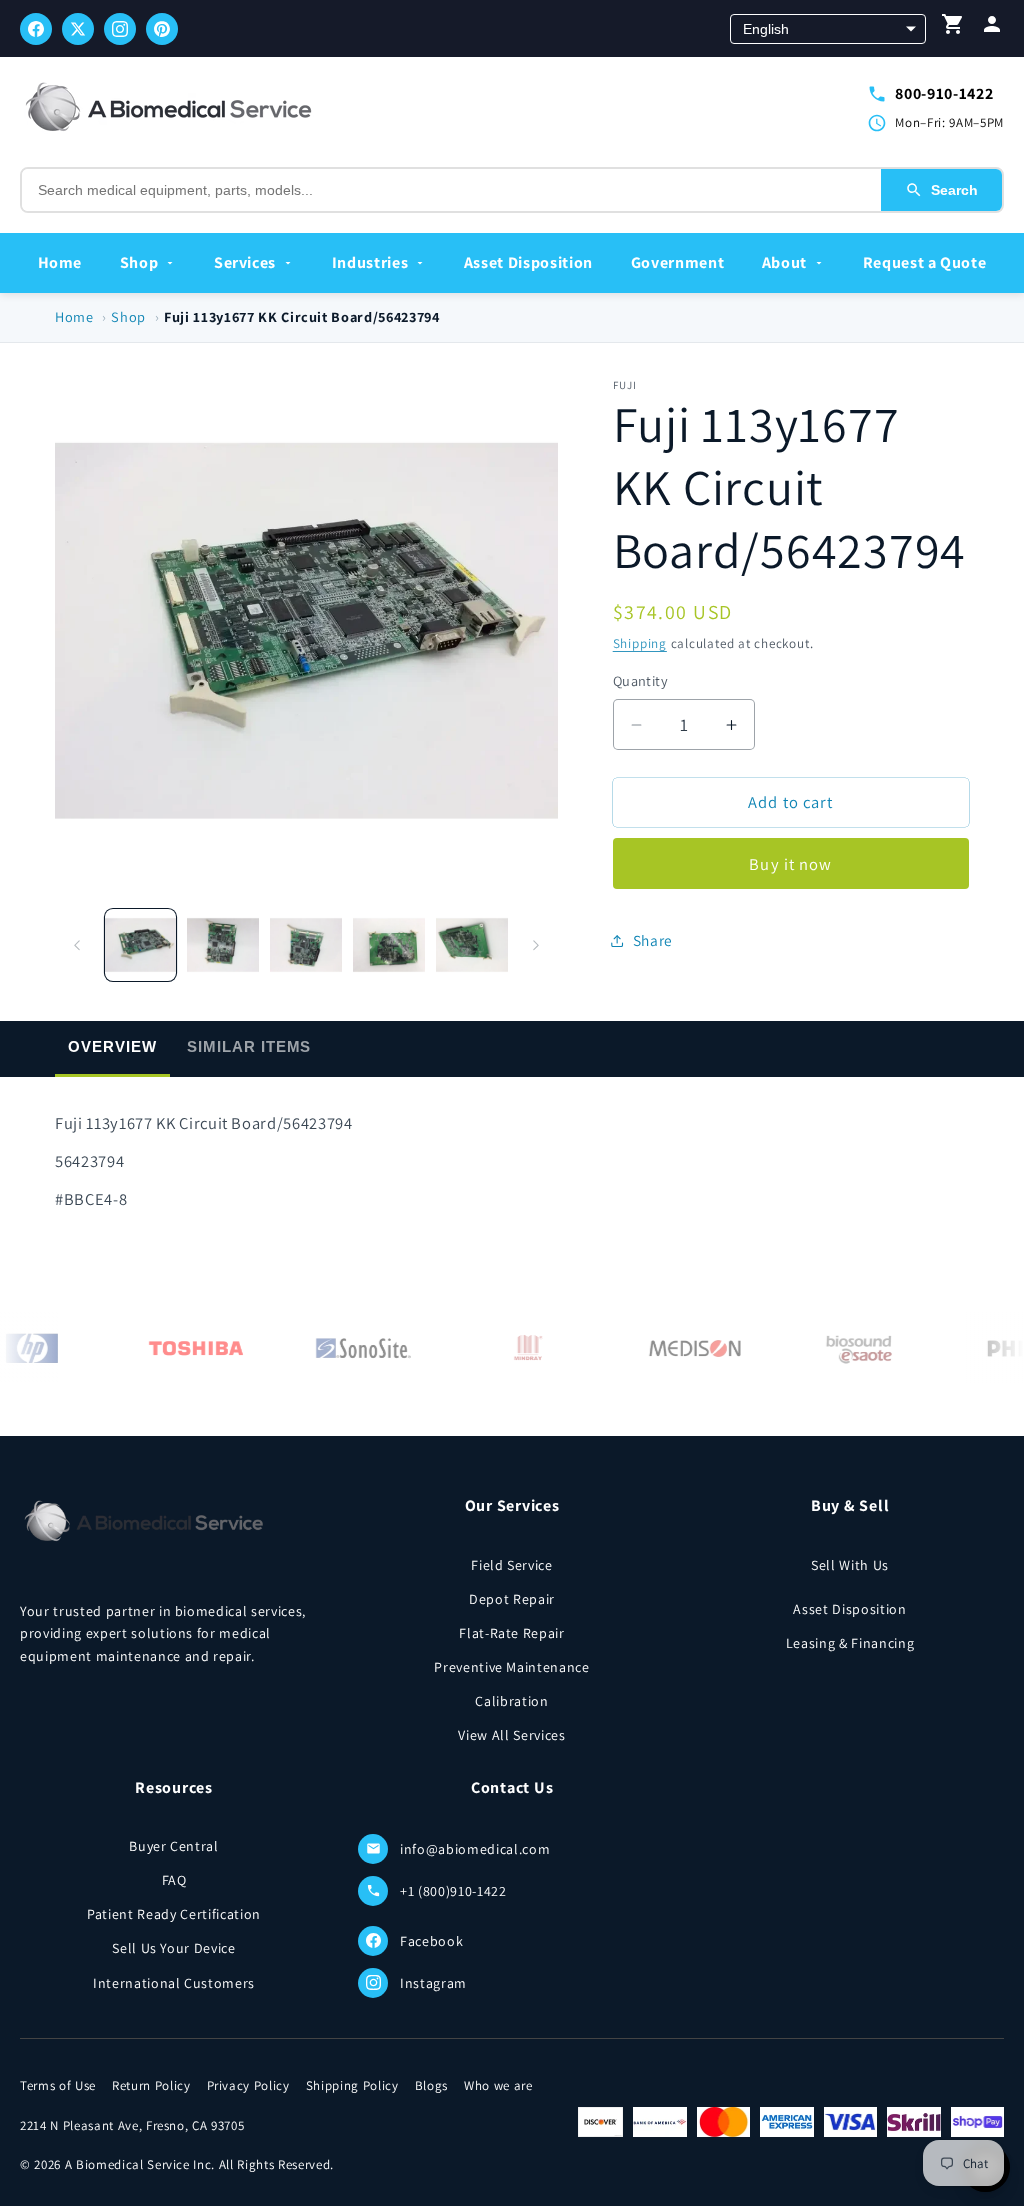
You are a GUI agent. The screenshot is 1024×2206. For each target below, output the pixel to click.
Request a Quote (925, 262)
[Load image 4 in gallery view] (389, 945)
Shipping (640, 643)
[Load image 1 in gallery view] (141, 945)
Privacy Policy (248, 2085)
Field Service (512, 1565)
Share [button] (653, 940)
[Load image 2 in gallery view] (223, 945)
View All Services (511, 1735)
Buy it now (790, 864)
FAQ (174, 1880)
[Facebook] (36, 29)
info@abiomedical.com (475, 1849)
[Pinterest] (162, 29)
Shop (139, 262)
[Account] (992, 28)
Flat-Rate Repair (512, 1633)
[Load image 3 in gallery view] (306, 945)
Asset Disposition (528, 262)
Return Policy (151, 2085)
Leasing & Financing (850, 1643)
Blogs (431, 2085)
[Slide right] (536, 945)
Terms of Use (58, 2085)
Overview (112, 1046)
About (784, 262)
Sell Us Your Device (174, 1948)
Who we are (498, 2085)
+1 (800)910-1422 (453, 1891)
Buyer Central (174, 1846)
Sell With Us (850, 1565)
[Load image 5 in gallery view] (472, 945)
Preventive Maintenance (512, 1667)
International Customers (174, 1983)
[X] (78, 29)
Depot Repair (512, 1599)
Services (245, 262)
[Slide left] (77, 945)
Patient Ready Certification (174, 1914)
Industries (370, 262)
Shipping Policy (352, 2085)
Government (678, 262)
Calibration (511, 1701)
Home (60, 262)
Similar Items (249, 1046)
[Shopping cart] (953, 28)
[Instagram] (120, 29)
